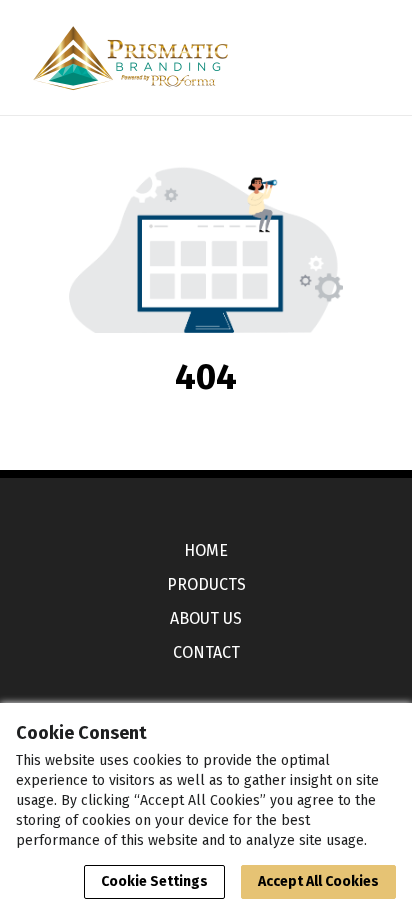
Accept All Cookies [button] (318, 881)
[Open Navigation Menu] (355, 58)
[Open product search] (315, 58)
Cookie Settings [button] (154, 881)
